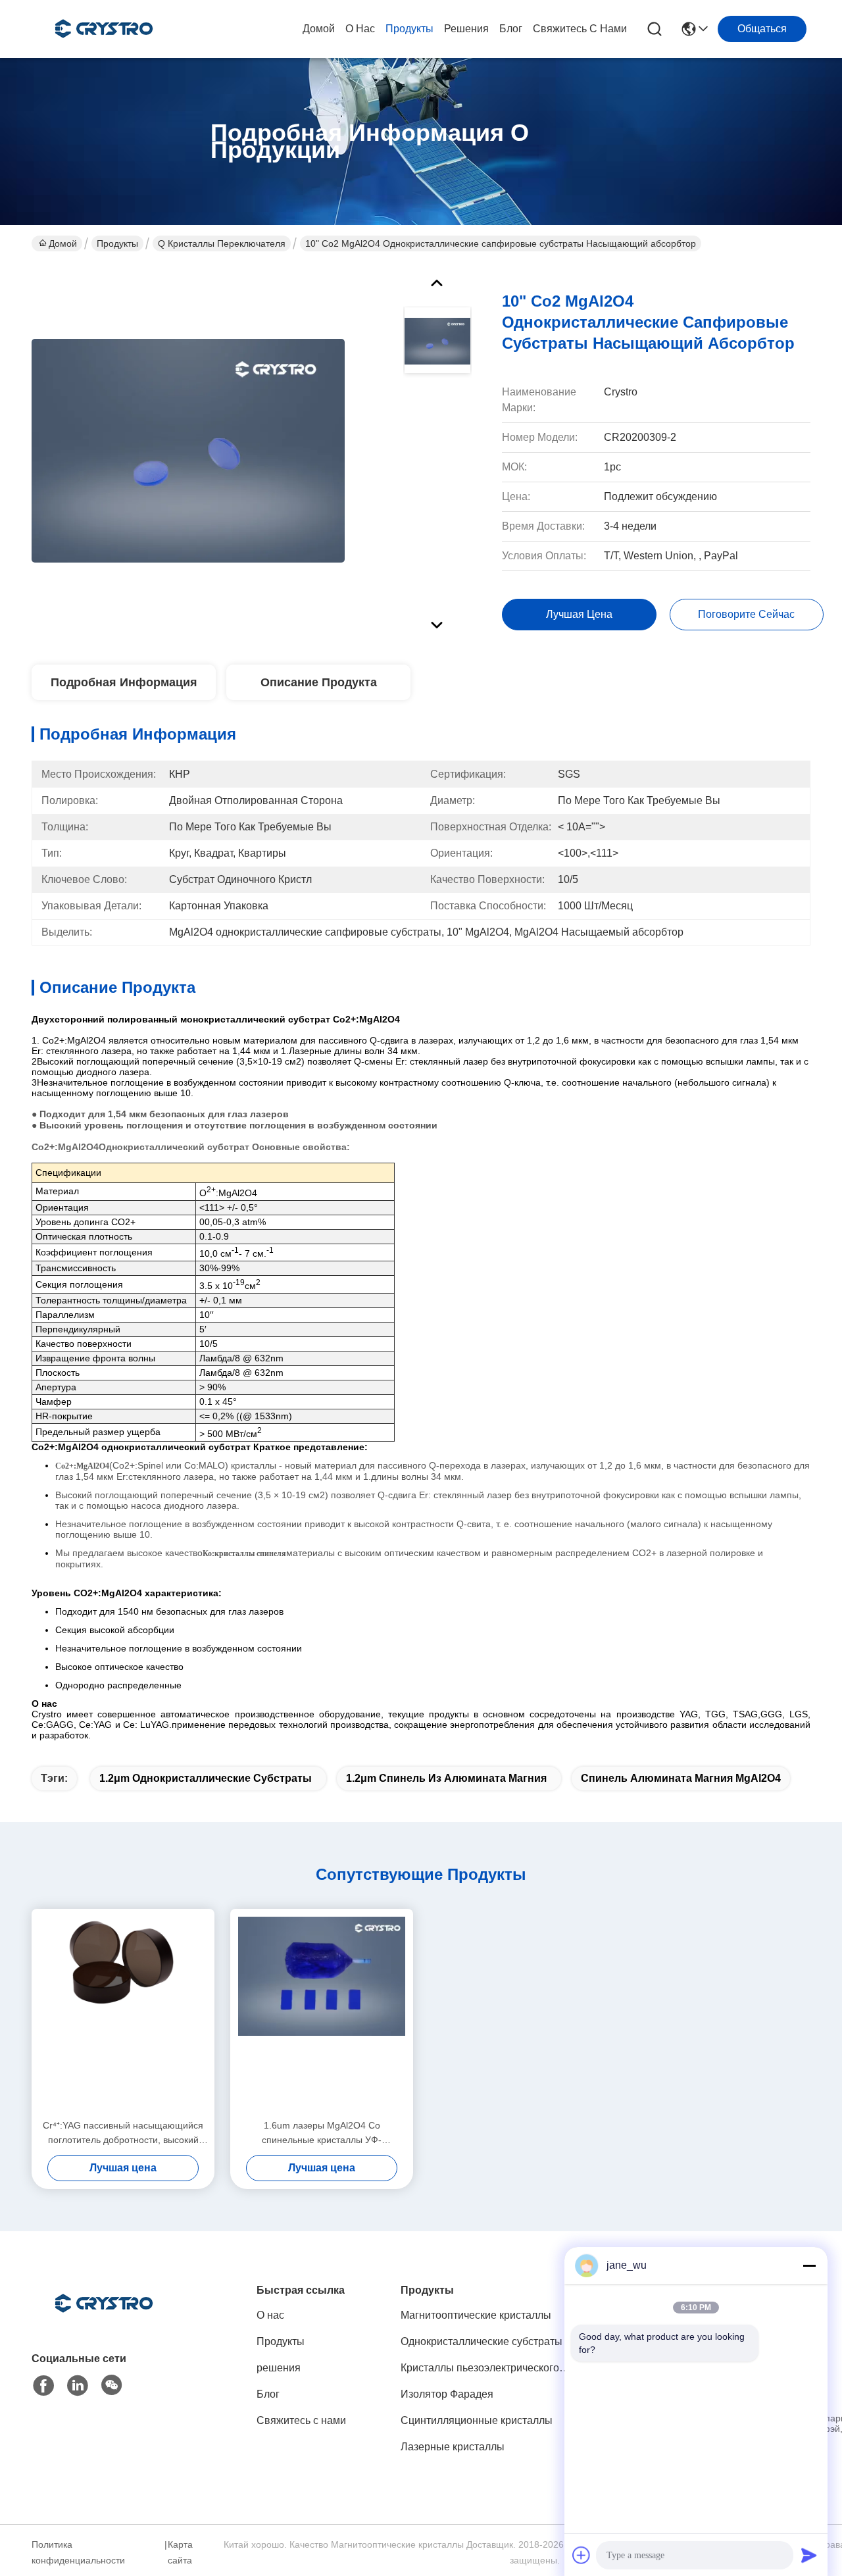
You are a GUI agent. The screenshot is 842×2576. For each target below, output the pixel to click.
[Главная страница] (104, 2320)
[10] (188, 450)
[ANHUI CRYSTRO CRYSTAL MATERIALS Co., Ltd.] (104, 29)
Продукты (409, 29)
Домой (319, 29)
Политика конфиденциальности (78, 2552)
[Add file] (582, 2555)
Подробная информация (124, 682)
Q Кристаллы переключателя (222, 243)
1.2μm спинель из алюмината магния (446, 1778)
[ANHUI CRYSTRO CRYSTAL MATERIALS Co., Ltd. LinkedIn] (78, 2386)
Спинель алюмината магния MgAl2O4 (681, 1778)
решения (466, 29)
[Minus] (809, 2265)
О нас (360, 29)
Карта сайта (180, 2552)
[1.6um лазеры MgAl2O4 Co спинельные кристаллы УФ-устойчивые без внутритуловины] (322, 2013)
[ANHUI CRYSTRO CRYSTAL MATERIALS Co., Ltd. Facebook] (43, 2386)
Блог (511, 29)
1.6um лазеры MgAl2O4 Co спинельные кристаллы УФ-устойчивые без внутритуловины (322, 2134)
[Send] (809, 2555)
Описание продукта (319, 682)
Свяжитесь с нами (580, 29)
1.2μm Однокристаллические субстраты (206, 1778)
